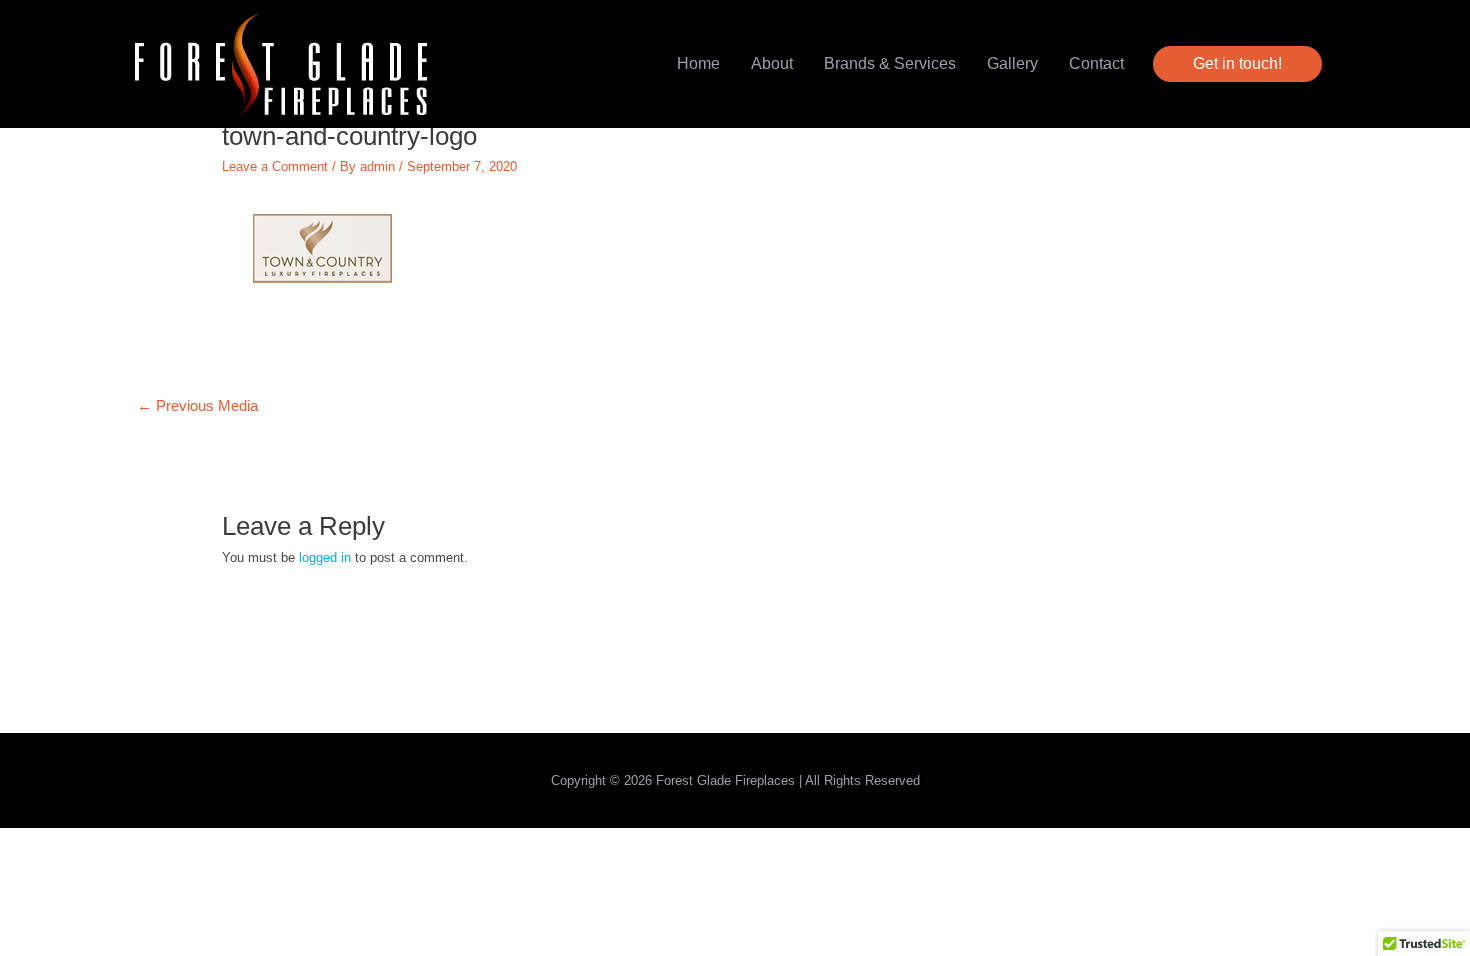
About (772, 63)
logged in (325, 557)
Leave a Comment (275, 166)
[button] (1237, 64)
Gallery (1012, 63)
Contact (1096, 63)
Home (698, 63)
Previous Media (197, 405)
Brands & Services (890, 63)
